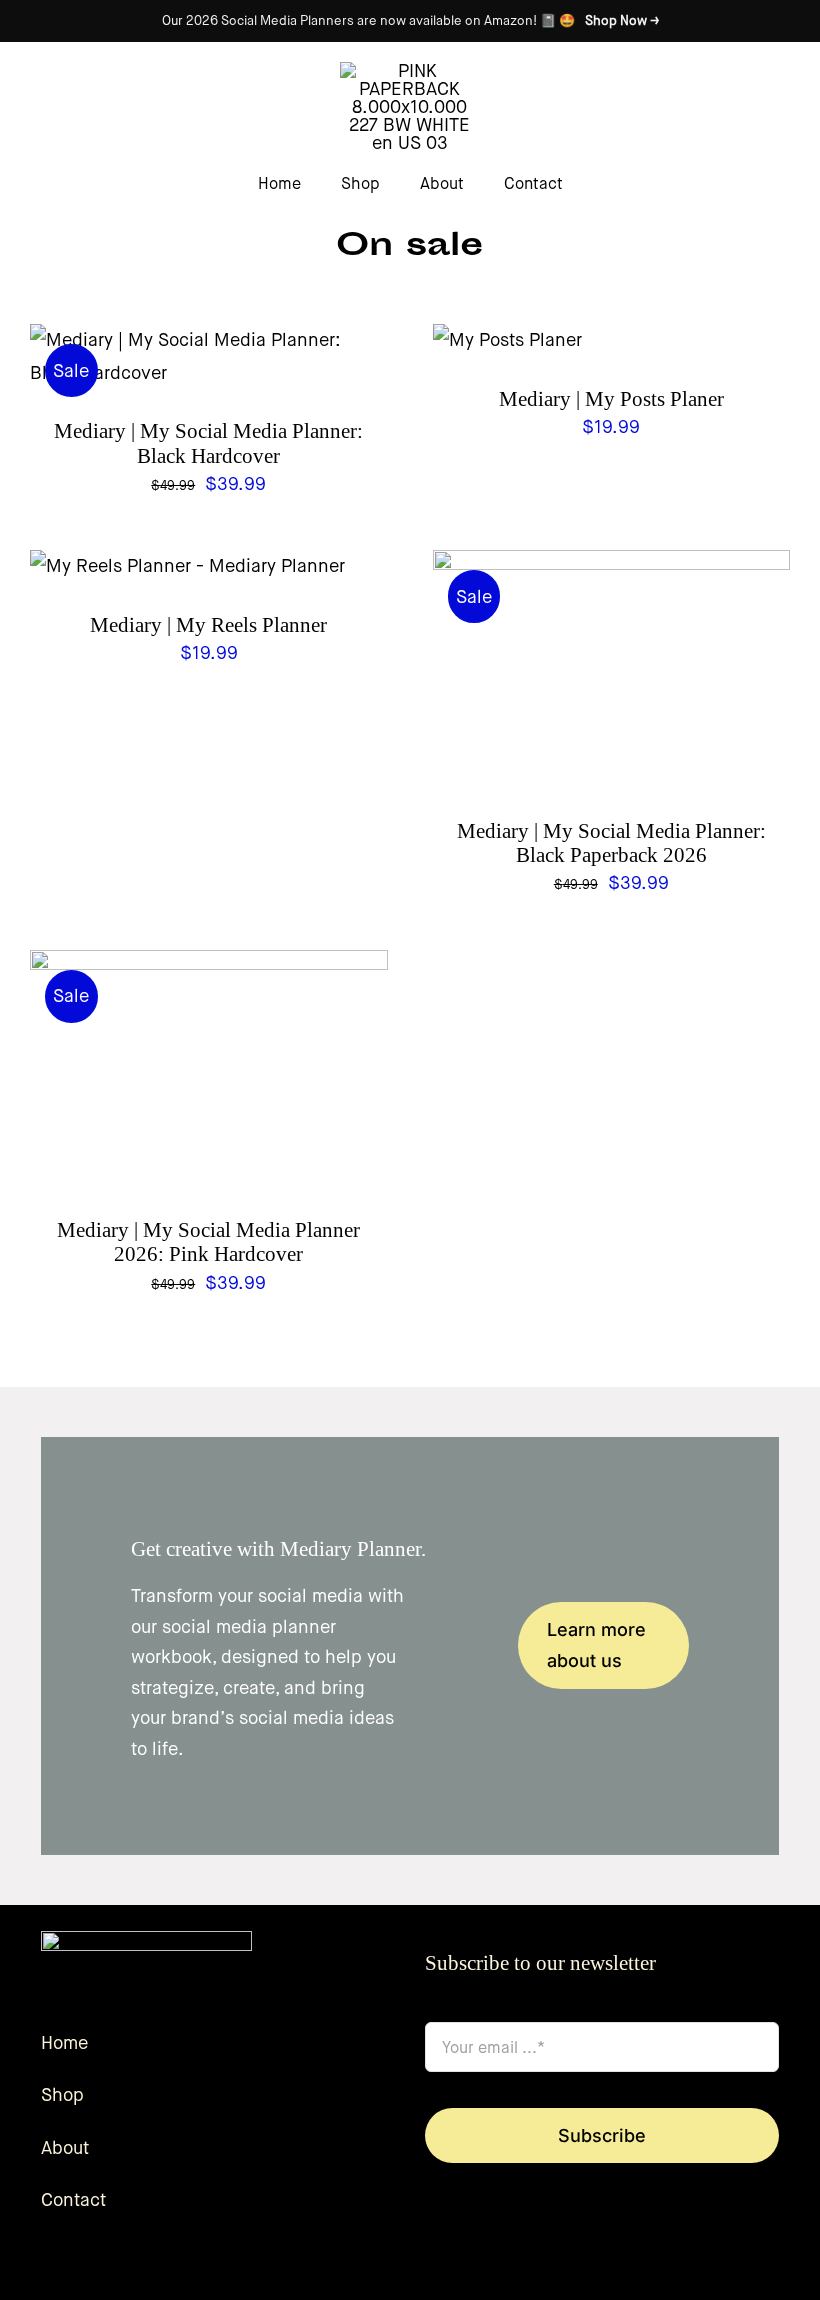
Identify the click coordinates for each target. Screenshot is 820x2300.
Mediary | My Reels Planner (208, 625)
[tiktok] (495, 2264)
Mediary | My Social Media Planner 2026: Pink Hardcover (208, 1242)
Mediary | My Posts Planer (611, 399)
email (454, 2001)
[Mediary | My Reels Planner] (187, 566)
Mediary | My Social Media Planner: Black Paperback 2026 (611, 843)
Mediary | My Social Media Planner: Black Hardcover (208, 443)
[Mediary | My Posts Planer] (507, 340)
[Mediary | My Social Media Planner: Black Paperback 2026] (612, 566)
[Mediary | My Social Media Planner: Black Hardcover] (209, 340)
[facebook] (431, 2264)
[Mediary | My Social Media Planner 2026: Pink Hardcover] (209, 966)
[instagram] (463, 2264)
